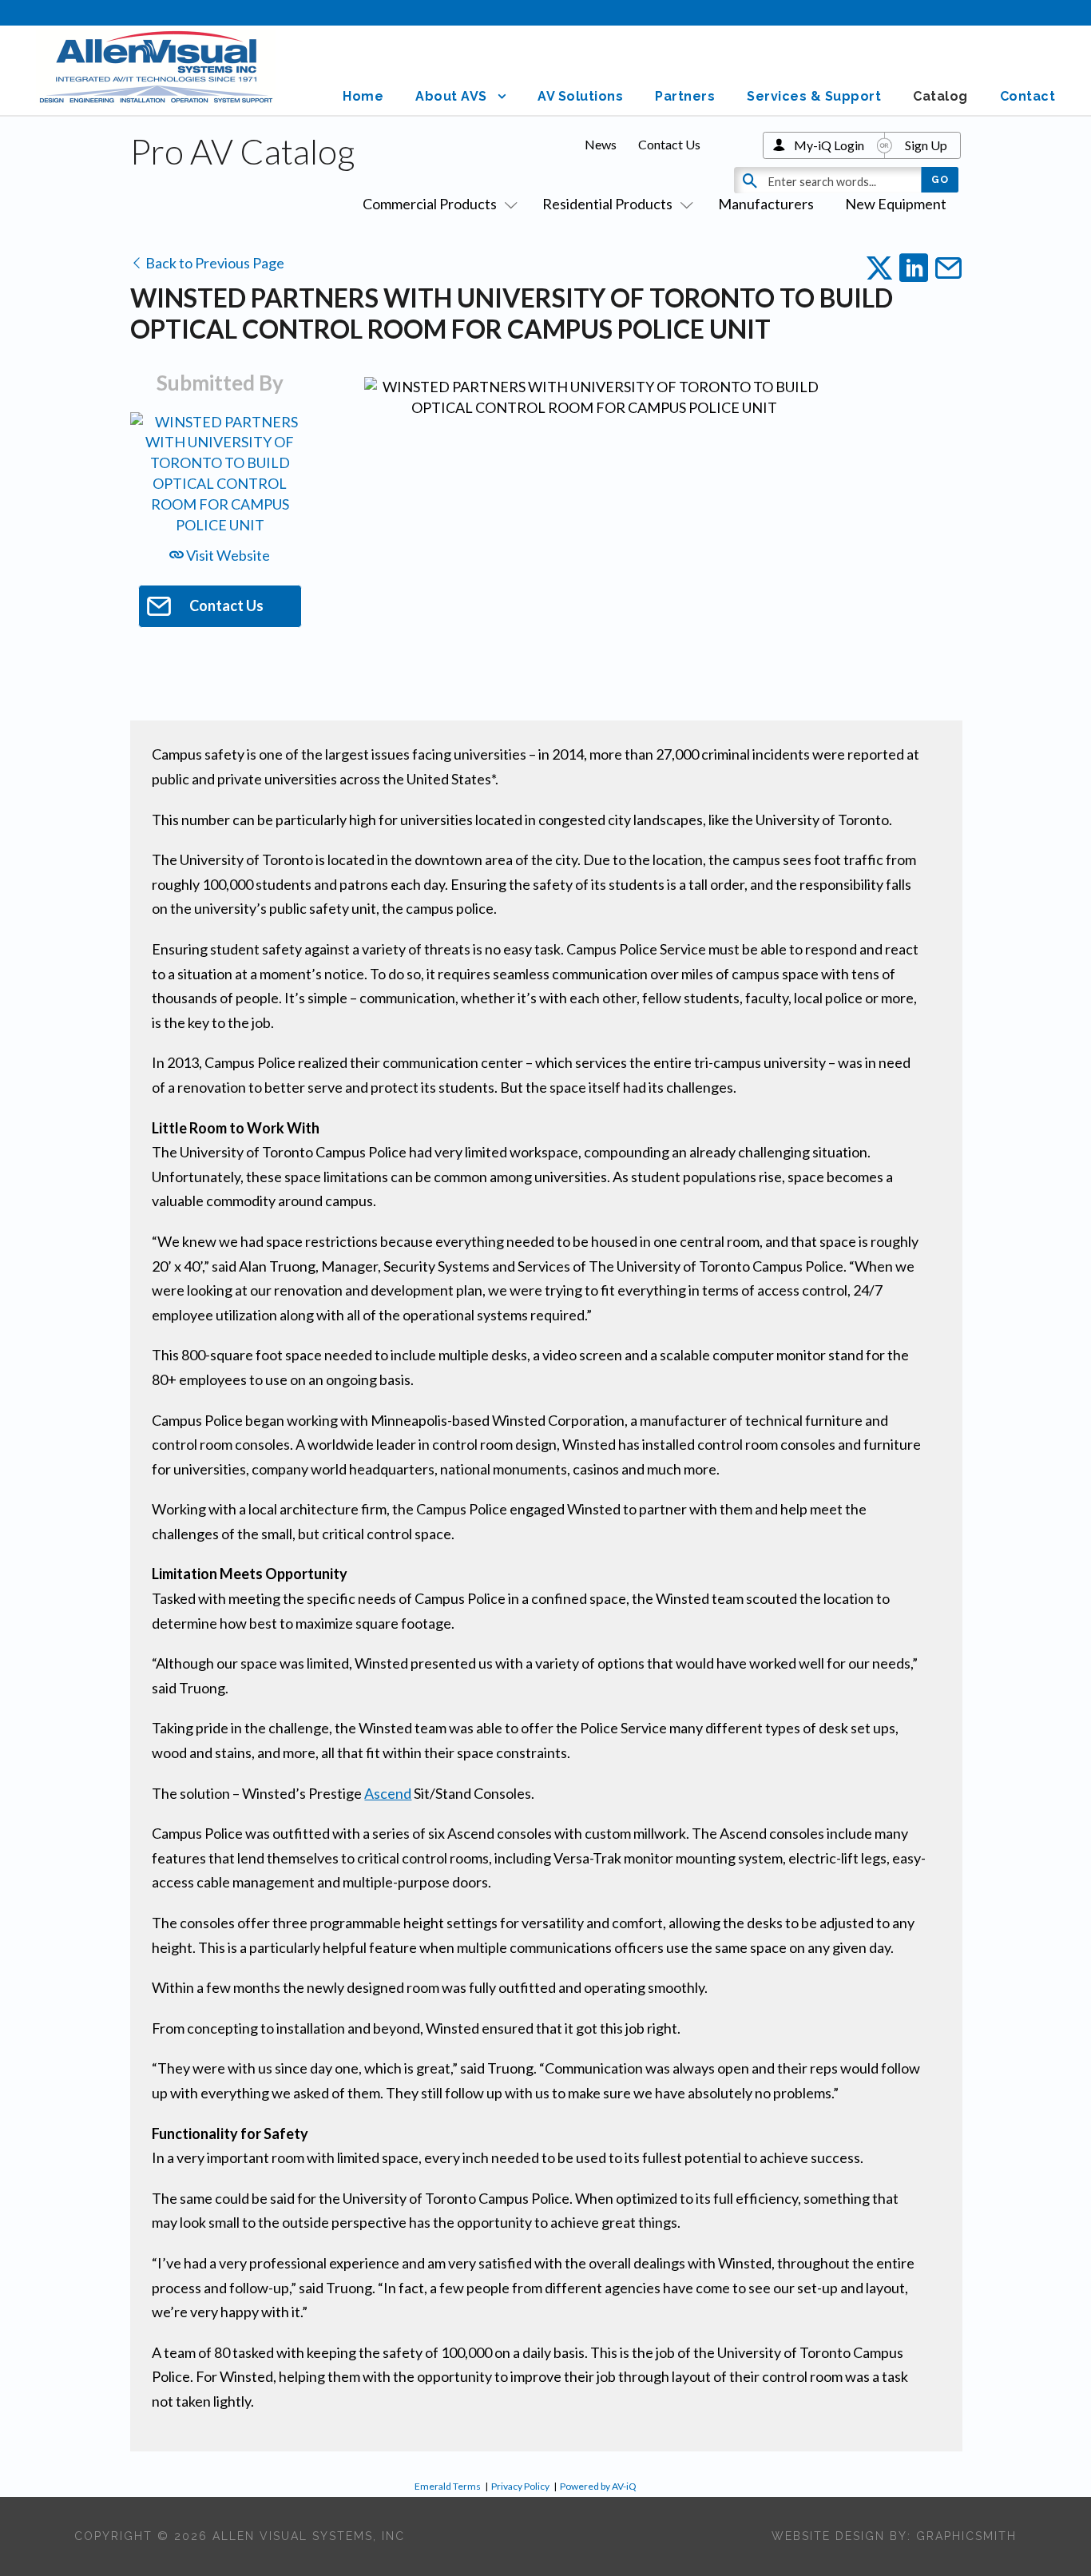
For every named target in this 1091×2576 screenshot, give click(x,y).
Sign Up (926, 145)
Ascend (388, 1793)
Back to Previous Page (214, 263)
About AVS (451, 96)
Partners (685, 96)
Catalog (940, 96)
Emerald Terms (448, 2486)
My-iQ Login (829, 145)
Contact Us (669, 144)
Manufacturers (766, 204)
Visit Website (227, 555)
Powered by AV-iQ (598, 2486)
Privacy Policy (520, 2486)
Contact (1028, 96)
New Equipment (896, 204)
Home (363, 96)
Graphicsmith (966, 2536)
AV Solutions (580, 96)
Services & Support (814, 96)
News (601, 144)
